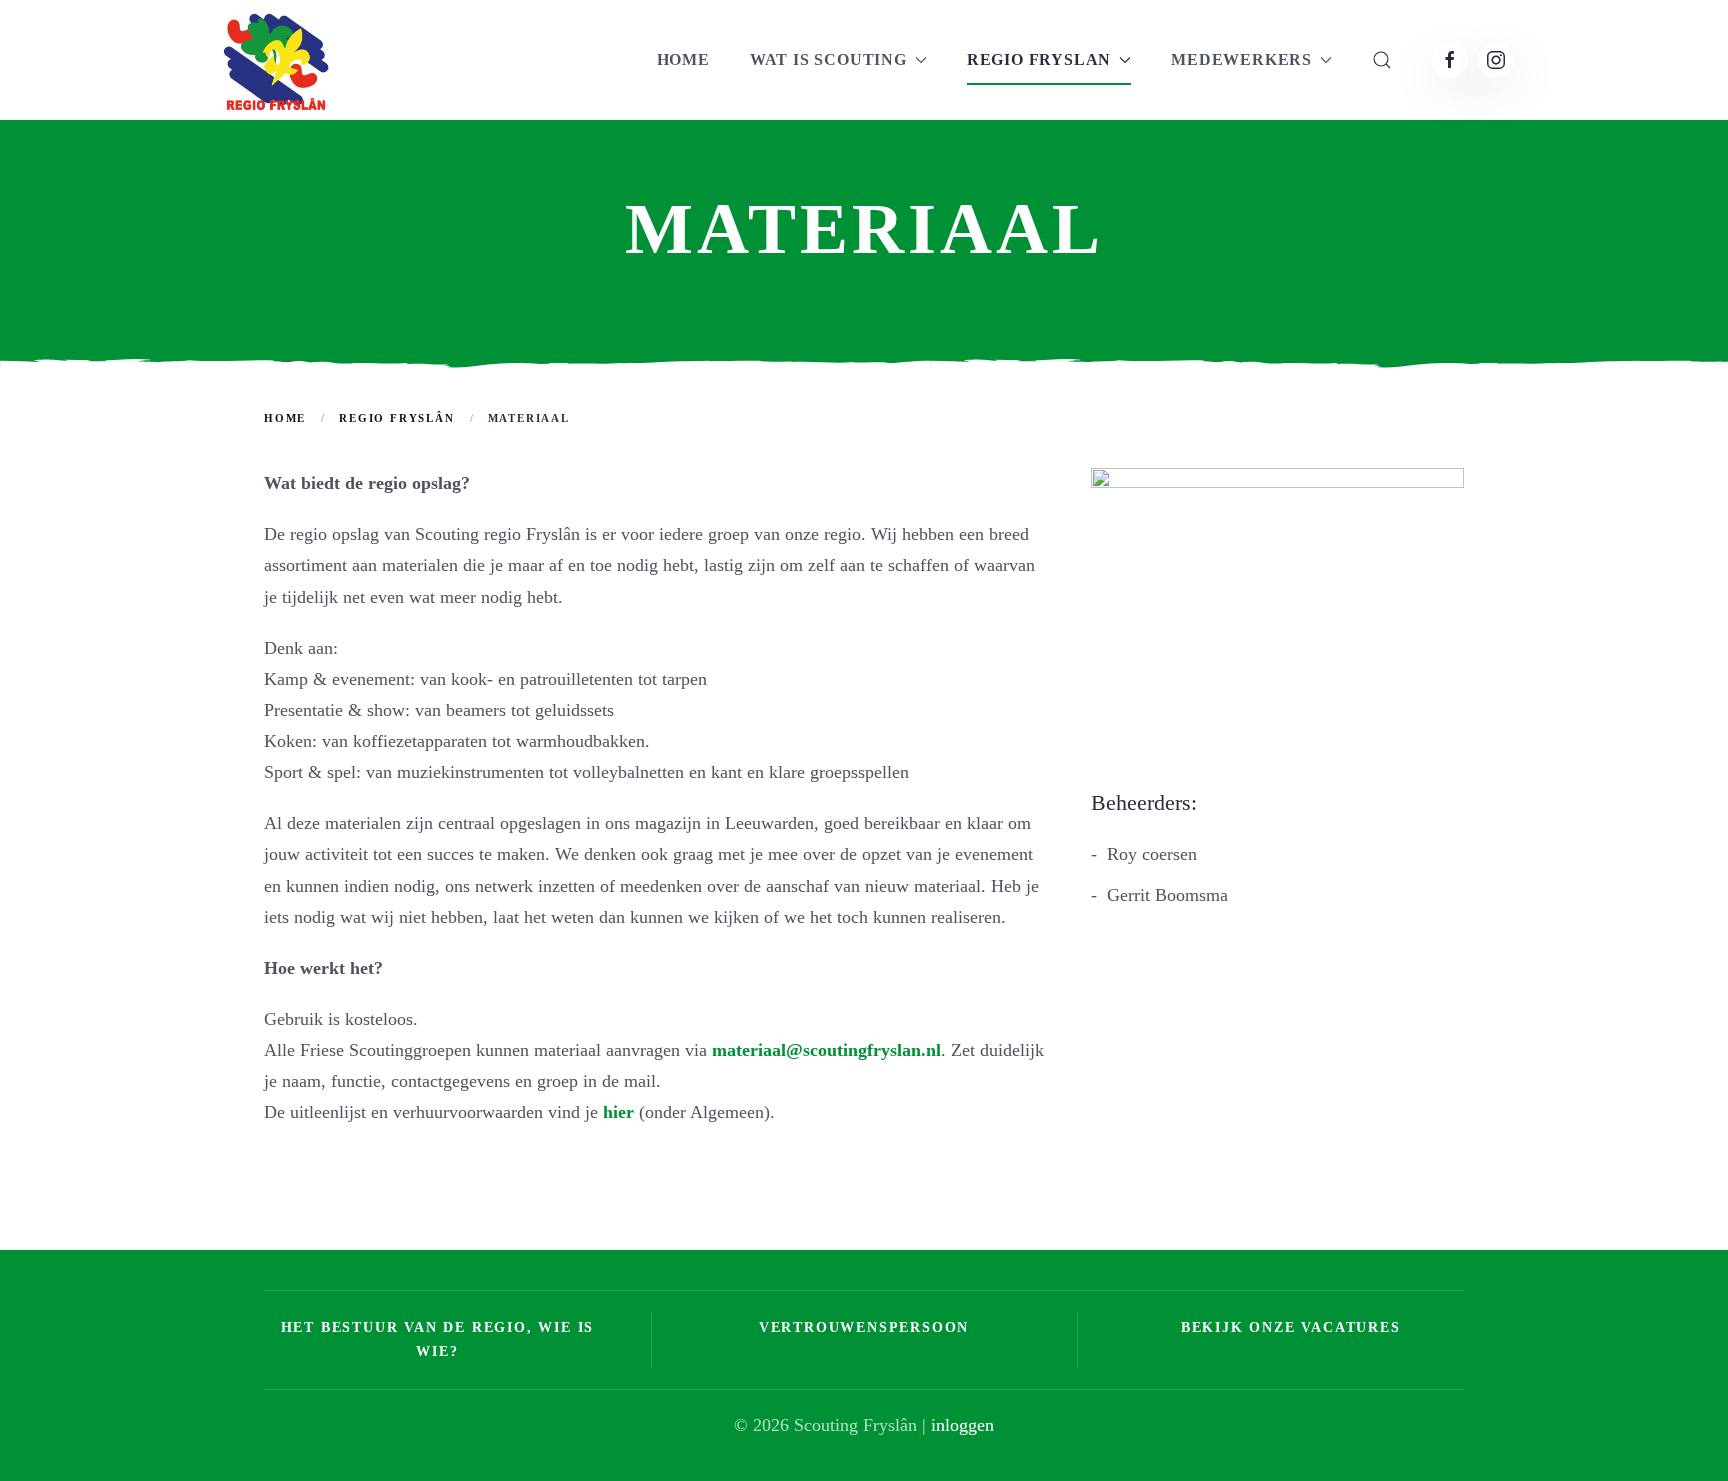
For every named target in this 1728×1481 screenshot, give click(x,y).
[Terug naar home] (273, 60)
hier (618, 1112)
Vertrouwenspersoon (864, 1327)
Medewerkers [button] (1241, 59)
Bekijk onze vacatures (1291, 1327)
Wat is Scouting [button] (828, 59)
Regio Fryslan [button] (1039, 59)
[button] (1382, 60)
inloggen (962, 1425)
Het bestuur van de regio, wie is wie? (438, 1339)
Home (683, 59)
